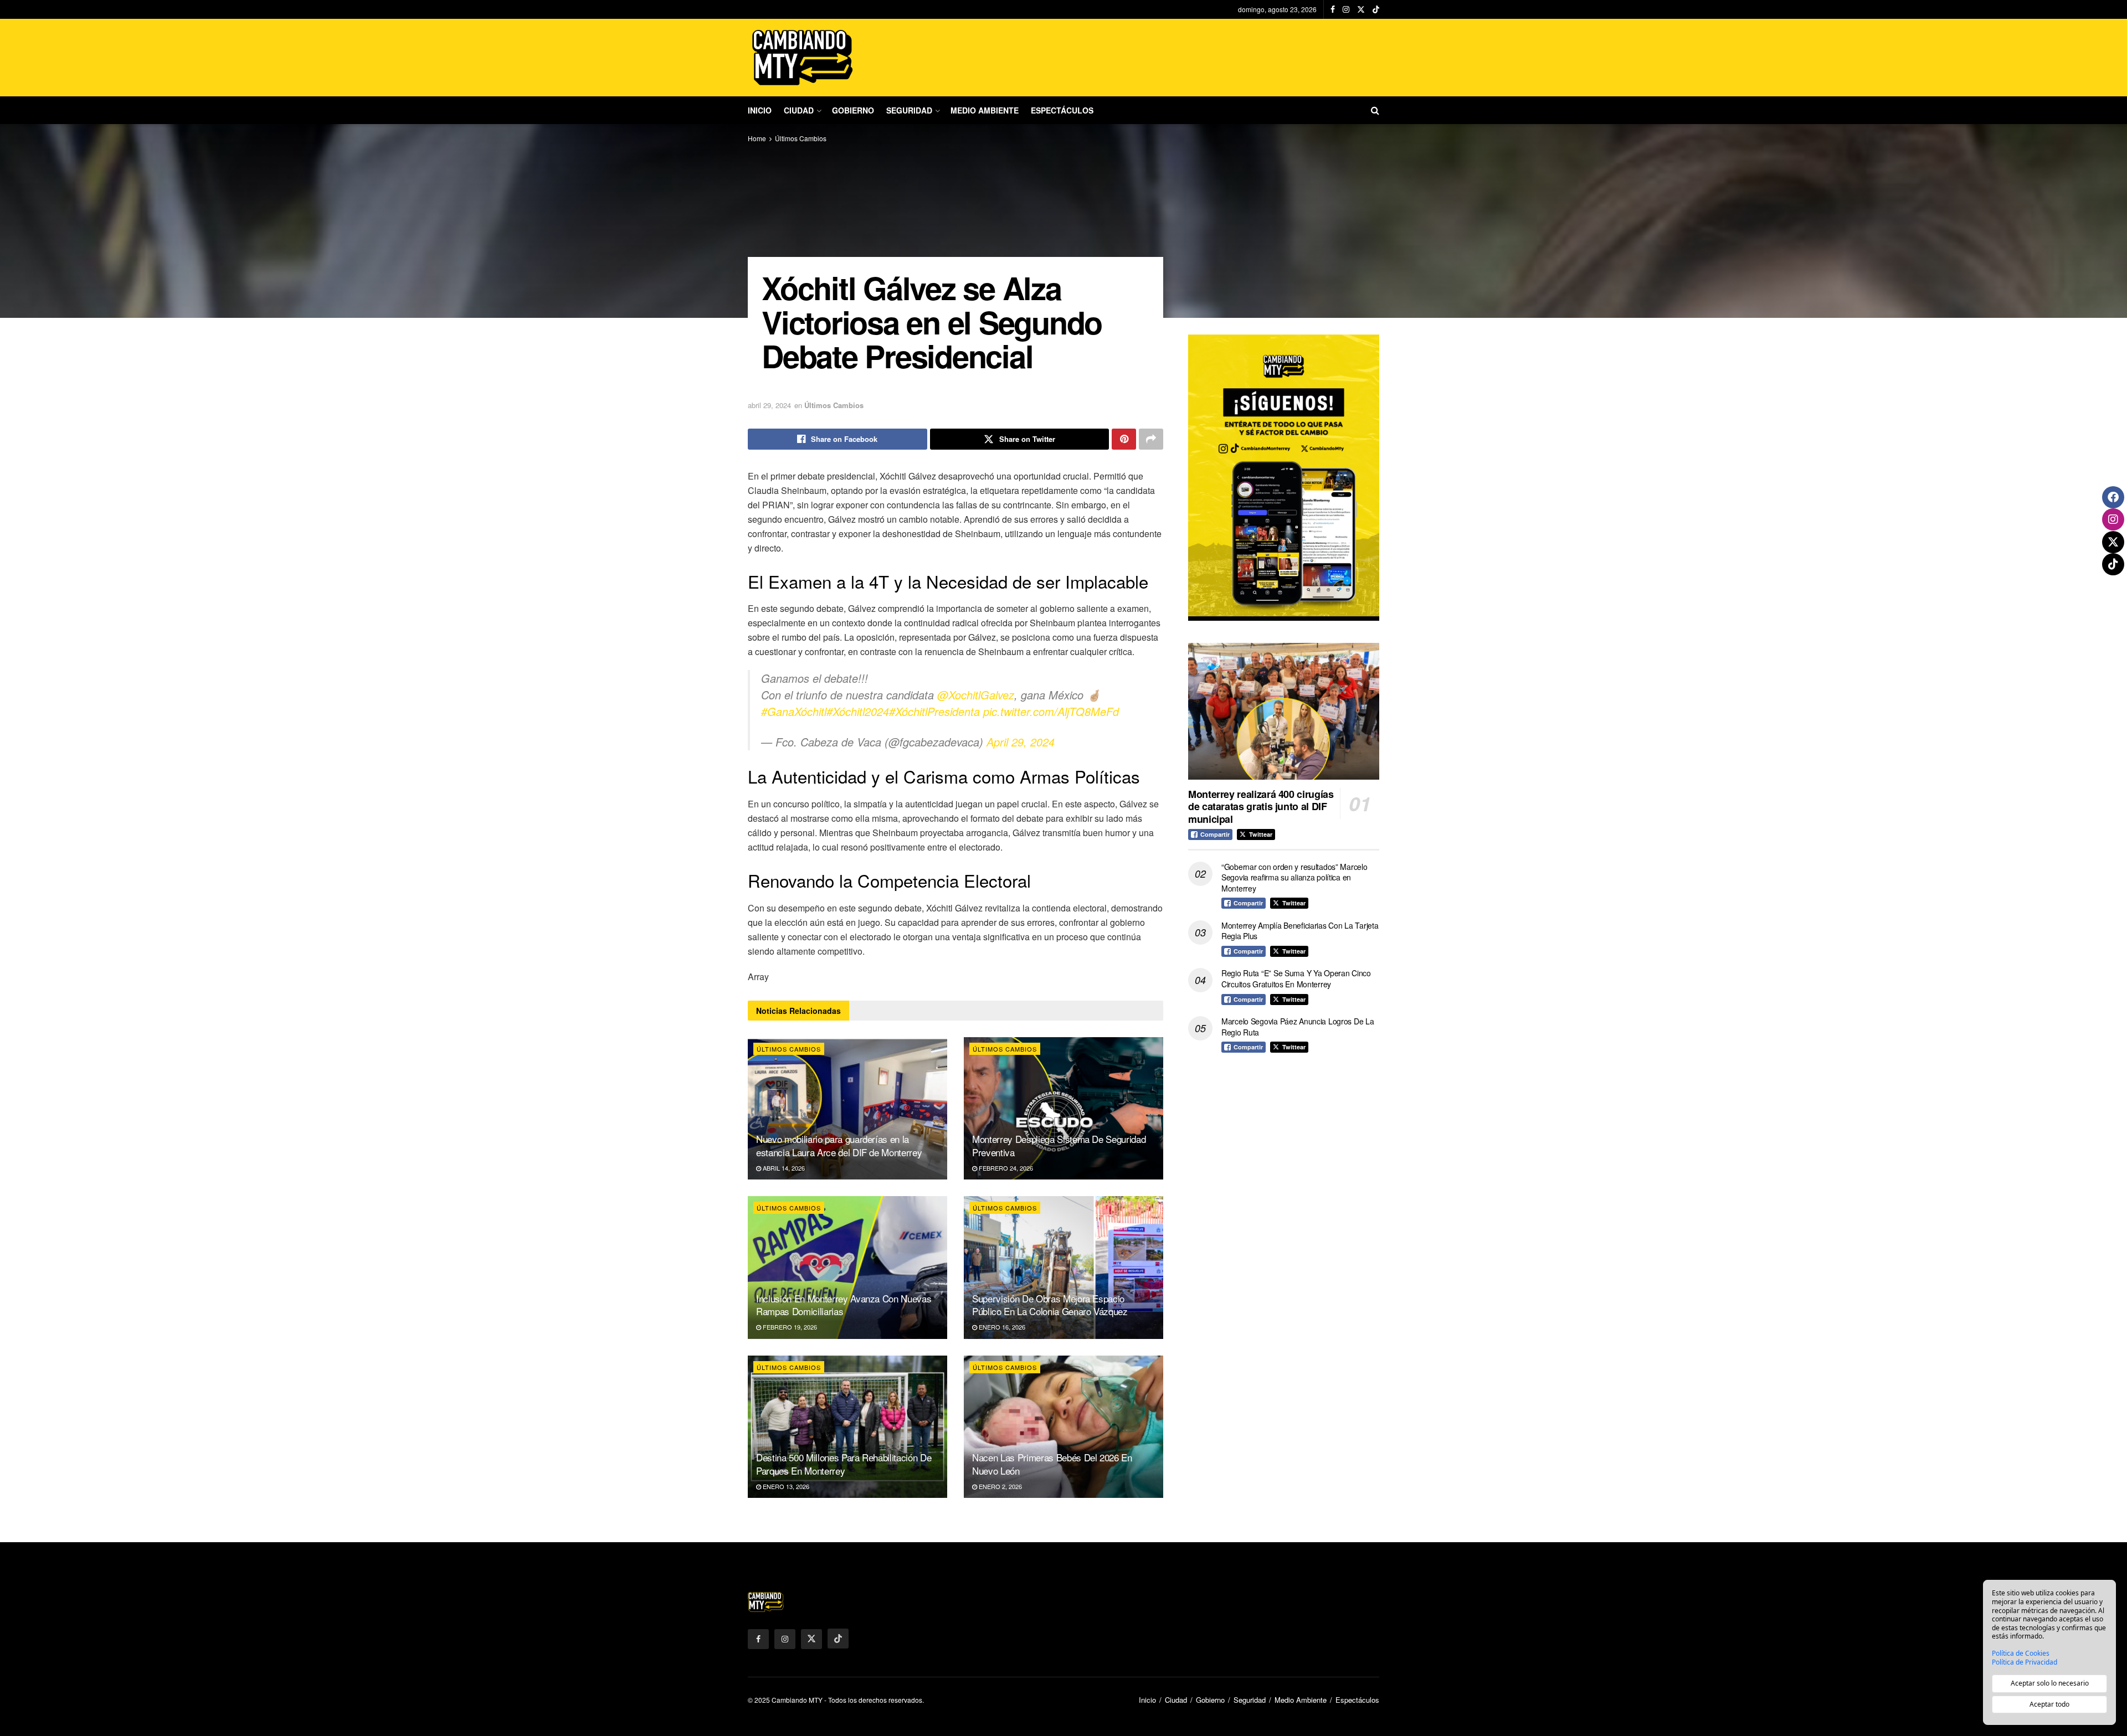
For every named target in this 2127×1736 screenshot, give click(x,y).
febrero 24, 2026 (1005, 1168)
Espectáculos (1062, 110)
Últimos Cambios (801, 138)
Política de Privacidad (2025, 1662)
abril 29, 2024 (769, 405)
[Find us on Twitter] (1361, 9)
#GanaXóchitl (794, 711)
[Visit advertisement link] (1284, 478)
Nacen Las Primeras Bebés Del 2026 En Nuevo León (1052, 1464)
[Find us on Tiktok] (838, 1639)
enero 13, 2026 (785, 1486)
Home (757, 138)
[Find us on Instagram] (1346, 9)
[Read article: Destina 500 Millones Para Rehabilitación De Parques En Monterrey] (847, 1427)
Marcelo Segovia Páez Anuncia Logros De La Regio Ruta (1298, 1027)
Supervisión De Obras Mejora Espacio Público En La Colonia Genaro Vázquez (1050, 1305)
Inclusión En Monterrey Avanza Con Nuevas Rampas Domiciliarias (844, 1305)
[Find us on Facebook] (1333, 9)
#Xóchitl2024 (858, 711)
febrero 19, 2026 (789, 1327)
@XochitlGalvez (976, 695)
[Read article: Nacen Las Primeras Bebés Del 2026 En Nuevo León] (1063, 1427)
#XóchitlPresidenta (934, 711)
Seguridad (909, 110)
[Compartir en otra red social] (1151, 439)
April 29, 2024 (1021, 742)
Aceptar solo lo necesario (2050, 1683)
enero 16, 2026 (1001, 1327)
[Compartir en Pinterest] (1124, 439)
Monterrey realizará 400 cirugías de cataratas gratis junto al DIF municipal (1261, 807)
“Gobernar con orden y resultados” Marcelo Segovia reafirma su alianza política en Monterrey (1294, 877)
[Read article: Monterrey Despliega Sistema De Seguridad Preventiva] (1063, 1108)
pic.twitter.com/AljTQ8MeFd (1051, 711)
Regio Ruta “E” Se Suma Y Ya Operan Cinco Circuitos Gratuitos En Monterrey (1296, 978)
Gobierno (853, 110)
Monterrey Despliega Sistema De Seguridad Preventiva (1059, 1145)
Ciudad (799, 110)
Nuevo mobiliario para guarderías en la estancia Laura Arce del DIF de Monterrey (839, 1145)
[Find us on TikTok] (1376, 9)
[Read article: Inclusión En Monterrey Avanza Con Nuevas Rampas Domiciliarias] (847, 1267)
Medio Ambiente (985, 110)
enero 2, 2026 (1000, 1486)
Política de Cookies (2021, 1653)
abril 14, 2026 (783, 1168)
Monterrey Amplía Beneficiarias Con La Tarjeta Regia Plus (1300, 931)
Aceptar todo (2049, 1704)
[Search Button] (1375, 110)
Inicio (760, 110)
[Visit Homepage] (803, 58)
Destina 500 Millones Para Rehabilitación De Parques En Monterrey (844, 1464)
